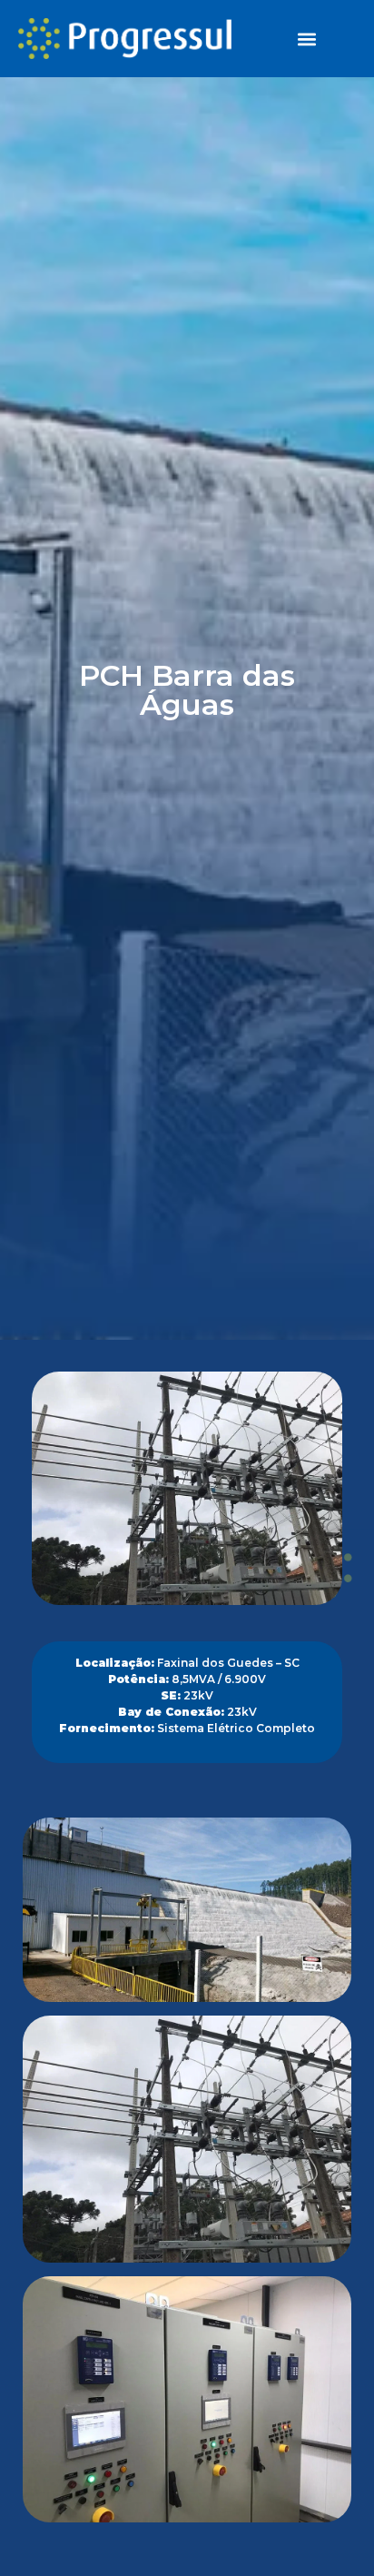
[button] (306, 39)
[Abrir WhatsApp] (45, 2530)
